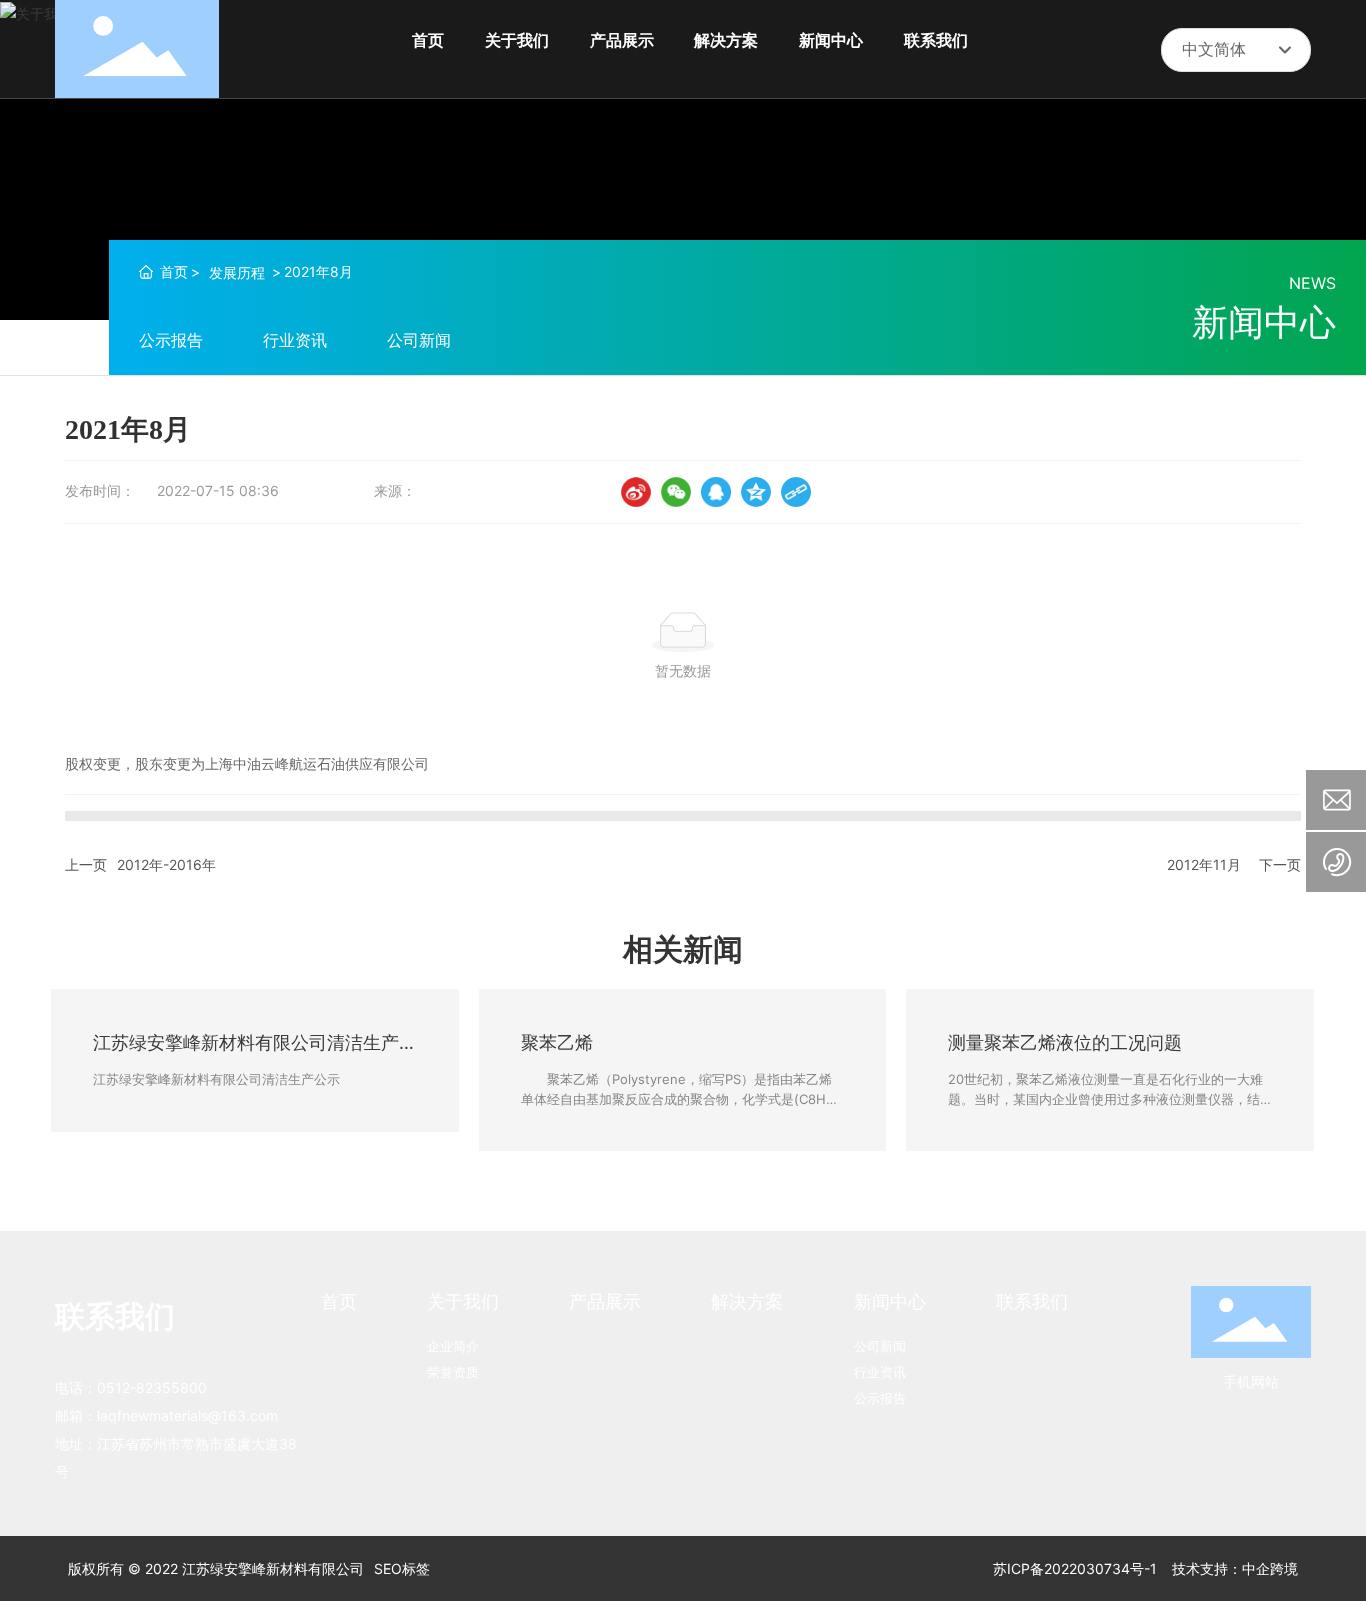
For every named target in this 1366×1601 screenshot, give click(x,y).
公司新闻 (419, 340)
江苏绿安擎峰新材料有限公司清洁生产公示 (216, 1079)
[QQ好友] (716, 492)
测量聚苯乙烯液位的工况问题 (1065, 1042)
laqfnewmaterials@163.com (187, 1415)
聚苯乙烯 (557, 1042)
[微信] (676, 492)
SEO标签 (402, 1568)
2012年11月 (1204, 864)
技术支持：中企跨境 (1235, 1568)
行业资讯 (295, 340)
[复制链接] (796, 492)
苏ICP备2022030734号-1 (1075, 1568)
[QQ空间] (756, 492)
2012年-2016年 (166, 864)
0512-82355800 (152, 1387)
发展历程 (237, 272)
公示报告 (171, 340)
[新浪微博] (636, 492)
